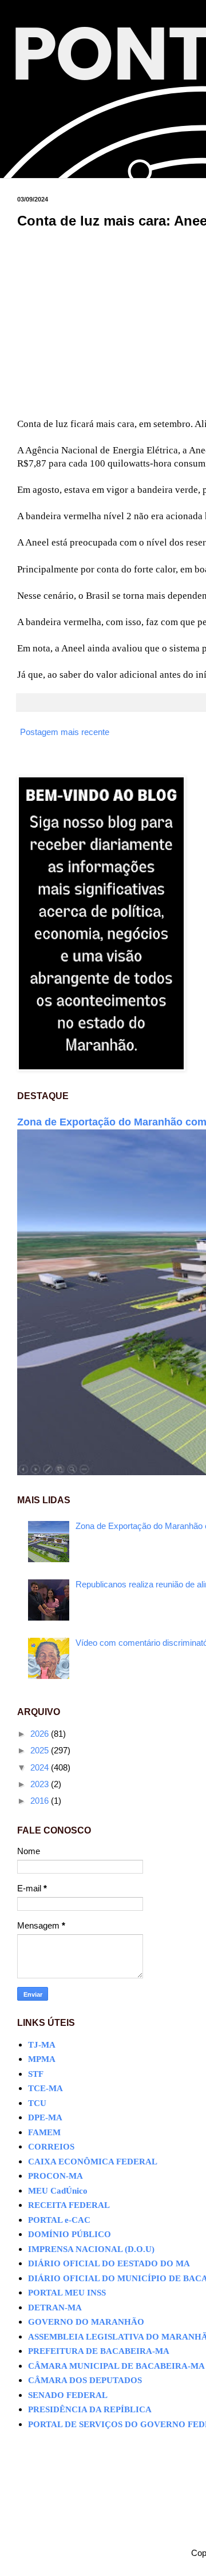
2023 (41, 1784)
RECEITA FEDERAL (69, 2205)
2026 (41, 1734)
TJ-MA (42, 2045)
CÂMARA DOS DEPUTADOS (85, 2380)
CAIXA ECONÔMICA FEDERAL (93, 2162)
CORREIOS (51, 2147)
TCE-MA (45, 2088)
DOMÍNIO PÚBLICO (70, 2234)
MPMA (42, 2059)
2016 (41, 1801)
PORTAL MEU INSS (67, 2293)
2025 (41, 1750)
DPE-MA (45, 2117)
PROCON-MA (56, 2176)
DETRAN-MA (55, 2308)
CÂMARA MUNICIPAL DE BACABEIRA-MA (116, 2366)
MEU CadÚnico (58, 2191)
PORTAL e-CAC (59, 2220)
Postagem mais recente (65, 732)
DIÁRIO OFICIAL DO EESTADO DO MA (109, 2263)
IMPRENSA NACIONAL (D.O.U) (91, 2249)
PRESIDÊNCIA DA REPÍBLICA (90, 2409)
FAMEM (44, 2132)
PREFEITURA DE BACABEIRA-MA (99, 2351)
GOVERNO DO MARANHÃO (86, 2322)
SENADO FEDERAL (68, 2395)
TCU (37, 2103)
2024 (41, 1767)
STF (36, 2074)
